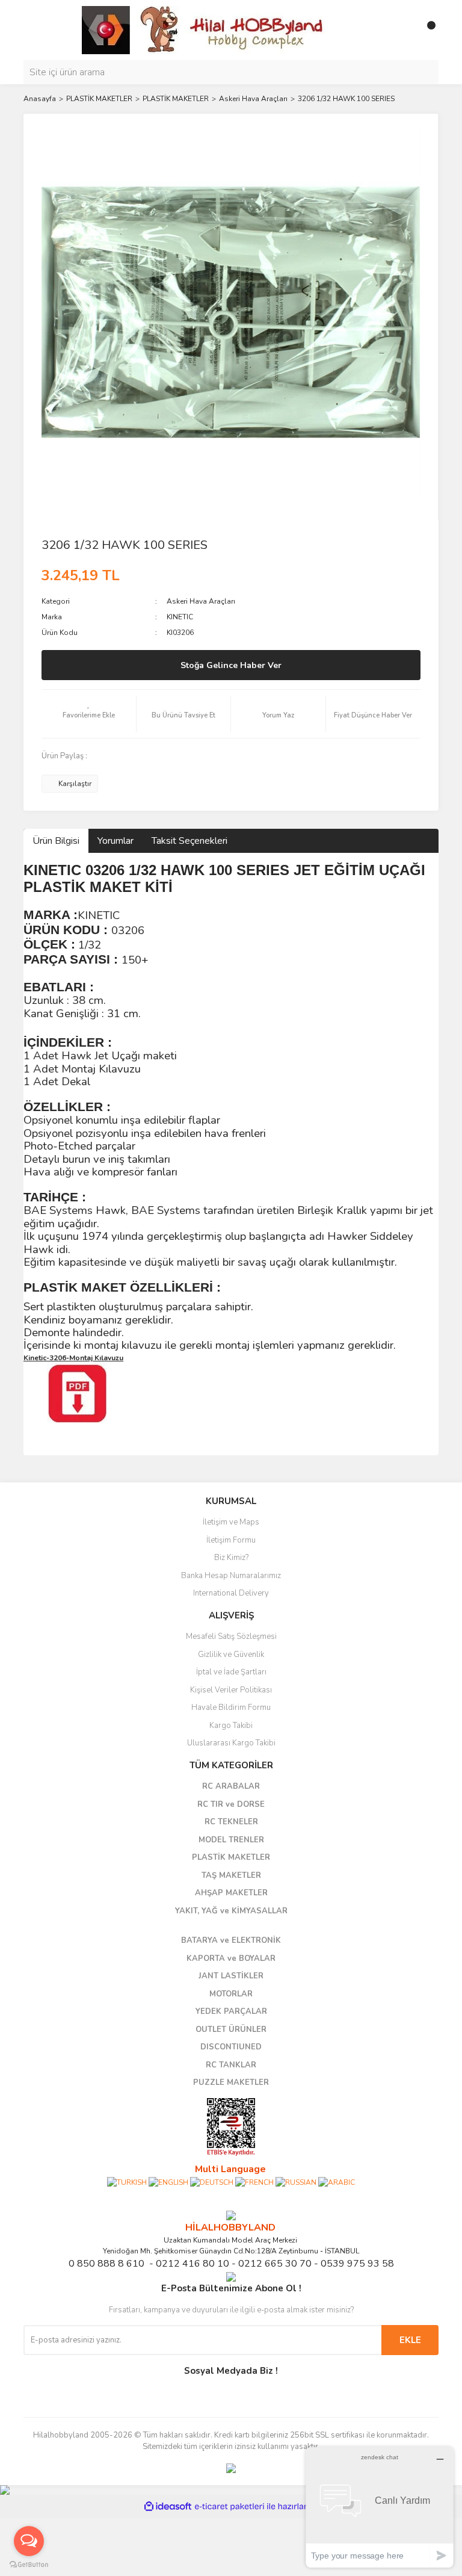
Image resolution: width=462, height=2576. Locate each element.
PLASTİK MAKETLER (231, 1857)
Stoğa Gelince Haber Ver (231, 665)
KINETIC (180, 617)
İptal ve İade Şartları (231, 1672)
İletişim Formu (231, 1540)
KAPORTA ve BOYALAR (231, 1958)
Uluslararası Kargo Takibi (231, 1743)
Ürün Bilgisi (56, 841)
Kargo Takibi (231, 1726)
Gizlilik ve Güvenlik (231, 1655)
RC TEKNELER (231, 1822)
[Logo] (204, 29)
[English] (168, 2182)
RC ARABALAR (231, 1786)
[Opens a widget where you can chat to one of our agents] (380, 2507)
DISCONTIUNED (231, 2047)
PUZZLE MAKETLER (231, 2082)
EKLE (410, 2340)
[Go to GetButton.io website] (29, 2564)
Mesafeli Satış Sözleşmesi (231, 1636)
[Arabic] (337, 2182)
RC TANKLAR (231, 2065)
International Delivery (231, 1593)
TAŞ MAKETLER (231, 1875)
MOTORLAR (231, 1994)
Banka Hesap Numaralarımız (231, 1576)
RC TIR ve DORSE (231, 1804)
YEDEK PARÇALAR (231, 2011)
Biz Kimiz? (231, 1558)
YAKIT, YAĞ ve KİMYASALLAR (231, 1911)
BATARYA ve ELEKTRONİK (231, 1940)
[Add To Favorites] (89, 714)
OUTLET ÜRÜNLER (231, 2030)
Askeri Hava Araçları (201, 601)
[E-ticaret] (229, 2507)
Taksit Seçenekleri (189, 841)
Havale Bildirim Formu (231, 1708)
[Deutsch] (212, 2182)
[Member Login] (402, 30)
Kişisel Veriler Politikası (231, 1690)
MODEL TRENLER (231, 1840)
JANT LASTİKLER (231, 1976)
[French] (254, 2182)
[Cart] (427, 30)
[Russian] (296, 2182)
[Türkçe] (127, 2182)
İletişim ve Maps (231, 1522)
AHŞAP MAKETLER (231, 1893)
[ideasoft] (168, 2506)
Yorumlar (115, 841)
